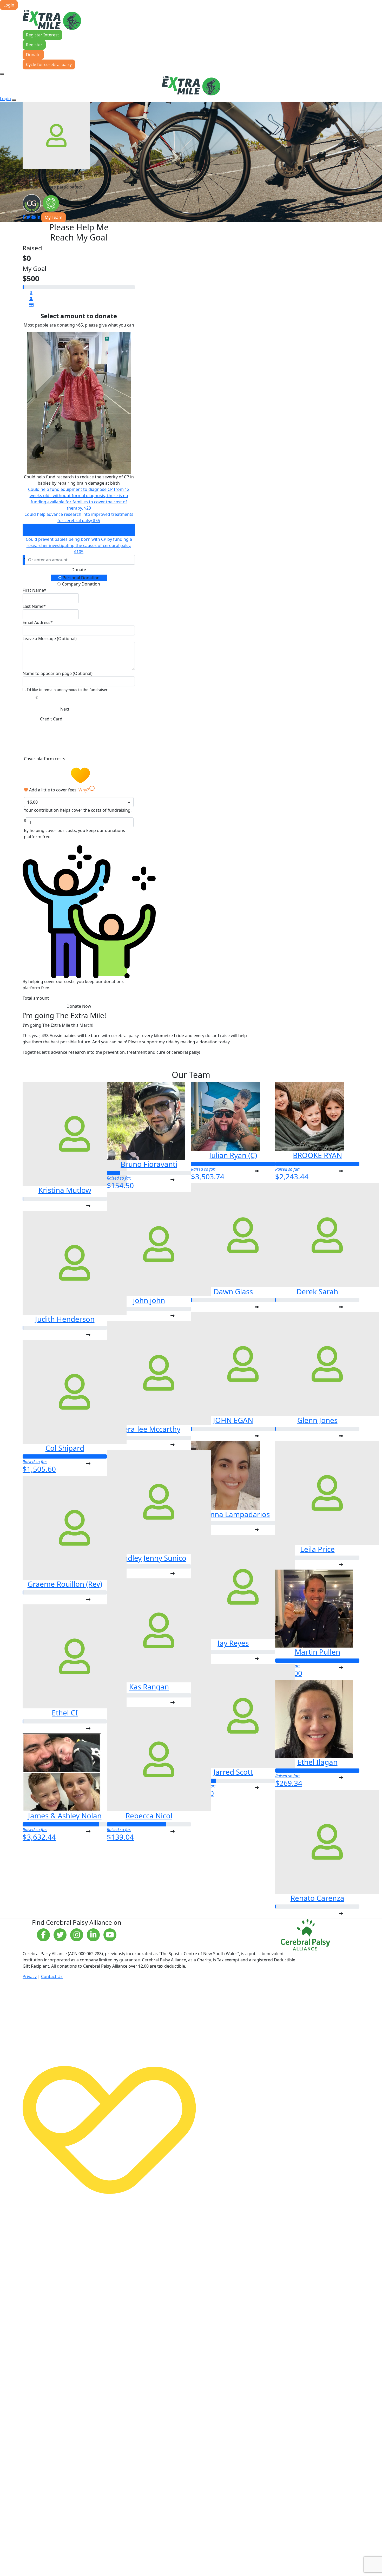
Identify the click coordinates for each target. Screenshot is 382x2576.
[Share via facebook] (24, 217)
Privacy (30, 1976)
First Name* (34, 590)
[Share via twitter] (28, 217)
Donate (33, 55)
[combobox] (79, 802)
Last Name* (34, 606)
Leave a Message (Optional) (50, 639)
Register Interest (42, 35)
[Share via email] (34, 217)
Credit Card (51, 719)
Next (65, 709)
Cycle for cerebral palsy (49, 64)
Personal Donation (81, 578)
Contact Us (52, 1976)
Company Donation (80, 584)
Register (34, 45)
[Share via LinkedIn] (38, 217)
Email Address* (38, 622)
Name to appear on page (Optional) (58, 673)
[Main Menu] (2, 74)
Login (9, 5)
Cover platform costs (45, 759)
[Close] (14, 100)
